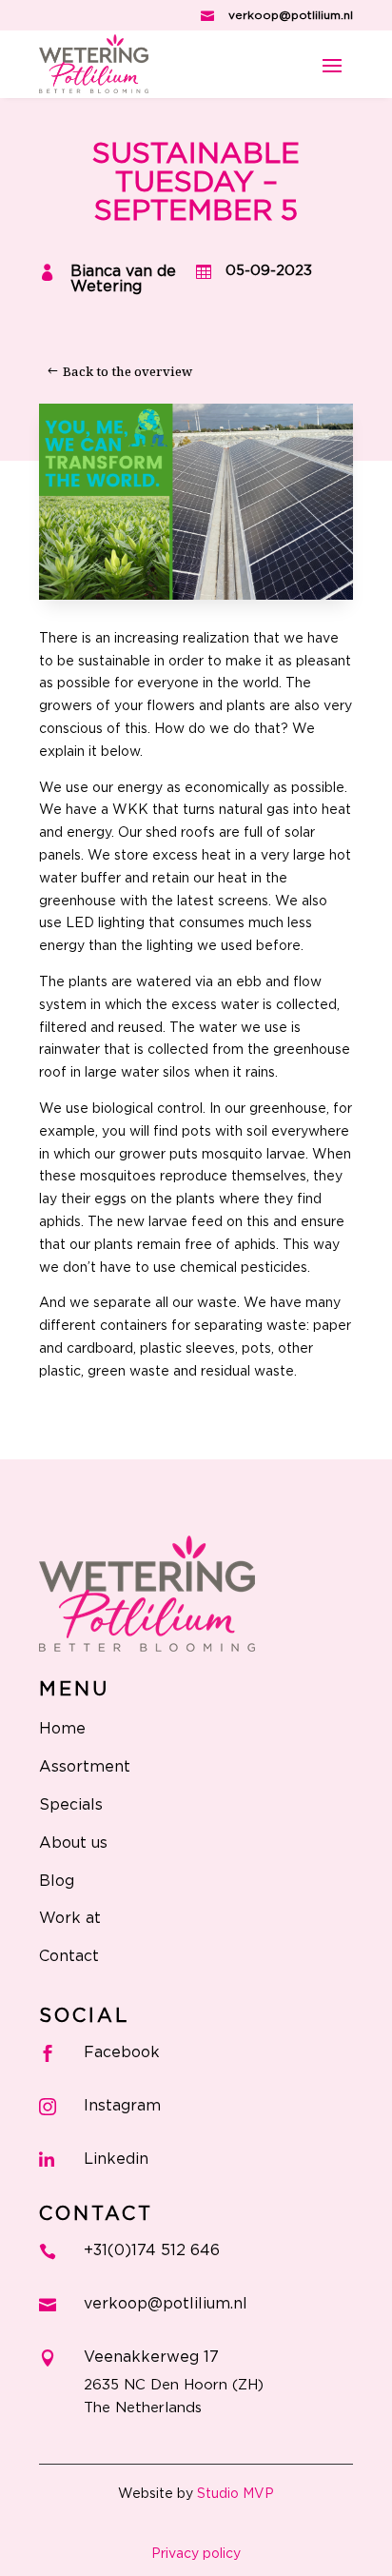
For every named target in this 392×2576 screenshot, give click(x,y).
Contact (69, 1956)
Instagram (122, 2106)
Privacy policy (196, 2554)
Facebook (122, 2052)
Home (62, 1729)
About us (73, 1843)
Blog (57, 1881)
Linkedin (116, 2159)
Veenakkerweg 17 (151, 2357)
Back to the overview (127, 371)
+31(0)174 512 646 (152, 2250)
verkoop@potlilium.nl (291, 15)
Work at (70, 1918)
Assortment (85, 1767)
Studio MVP (235, 2494)
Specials (71, 1805)
